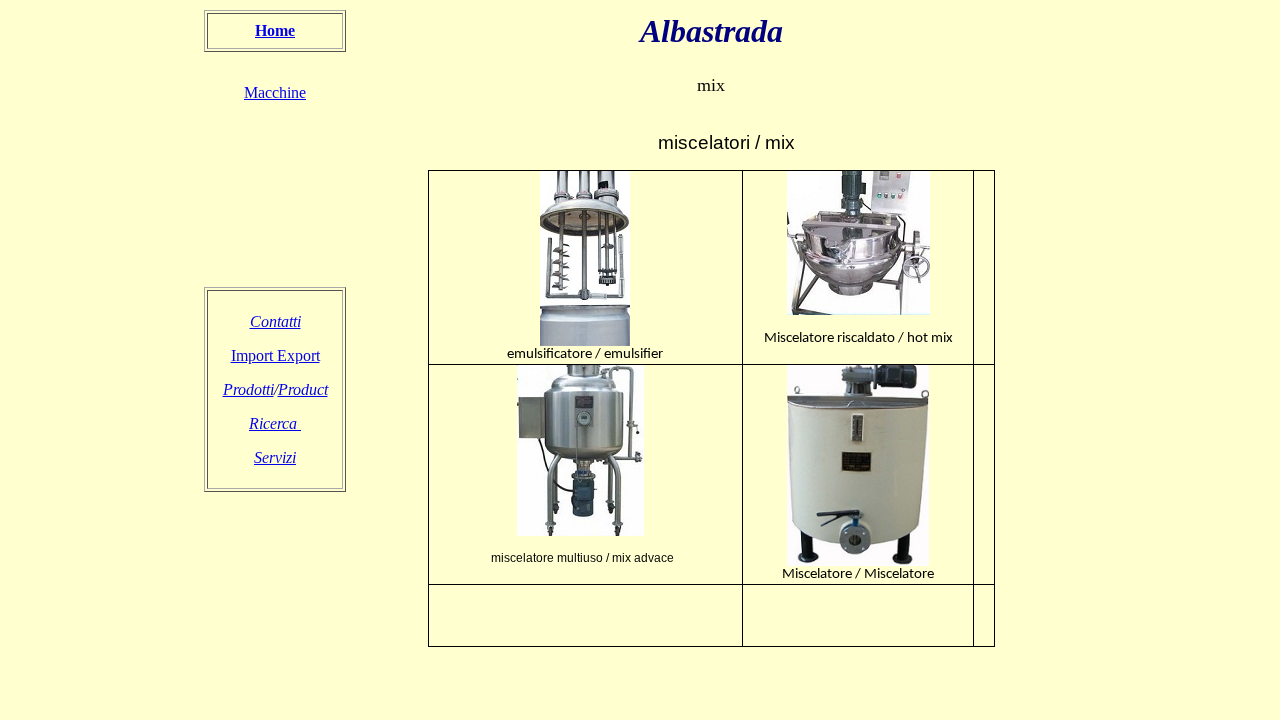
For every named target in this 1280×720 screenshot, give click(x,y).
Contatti (275, 321)
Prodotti (248, 389)
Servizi (275, 457)
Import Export (275, 355)
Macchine (275, 92)
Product (303, 389)
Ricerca (275, 423)
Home (275, 30)
